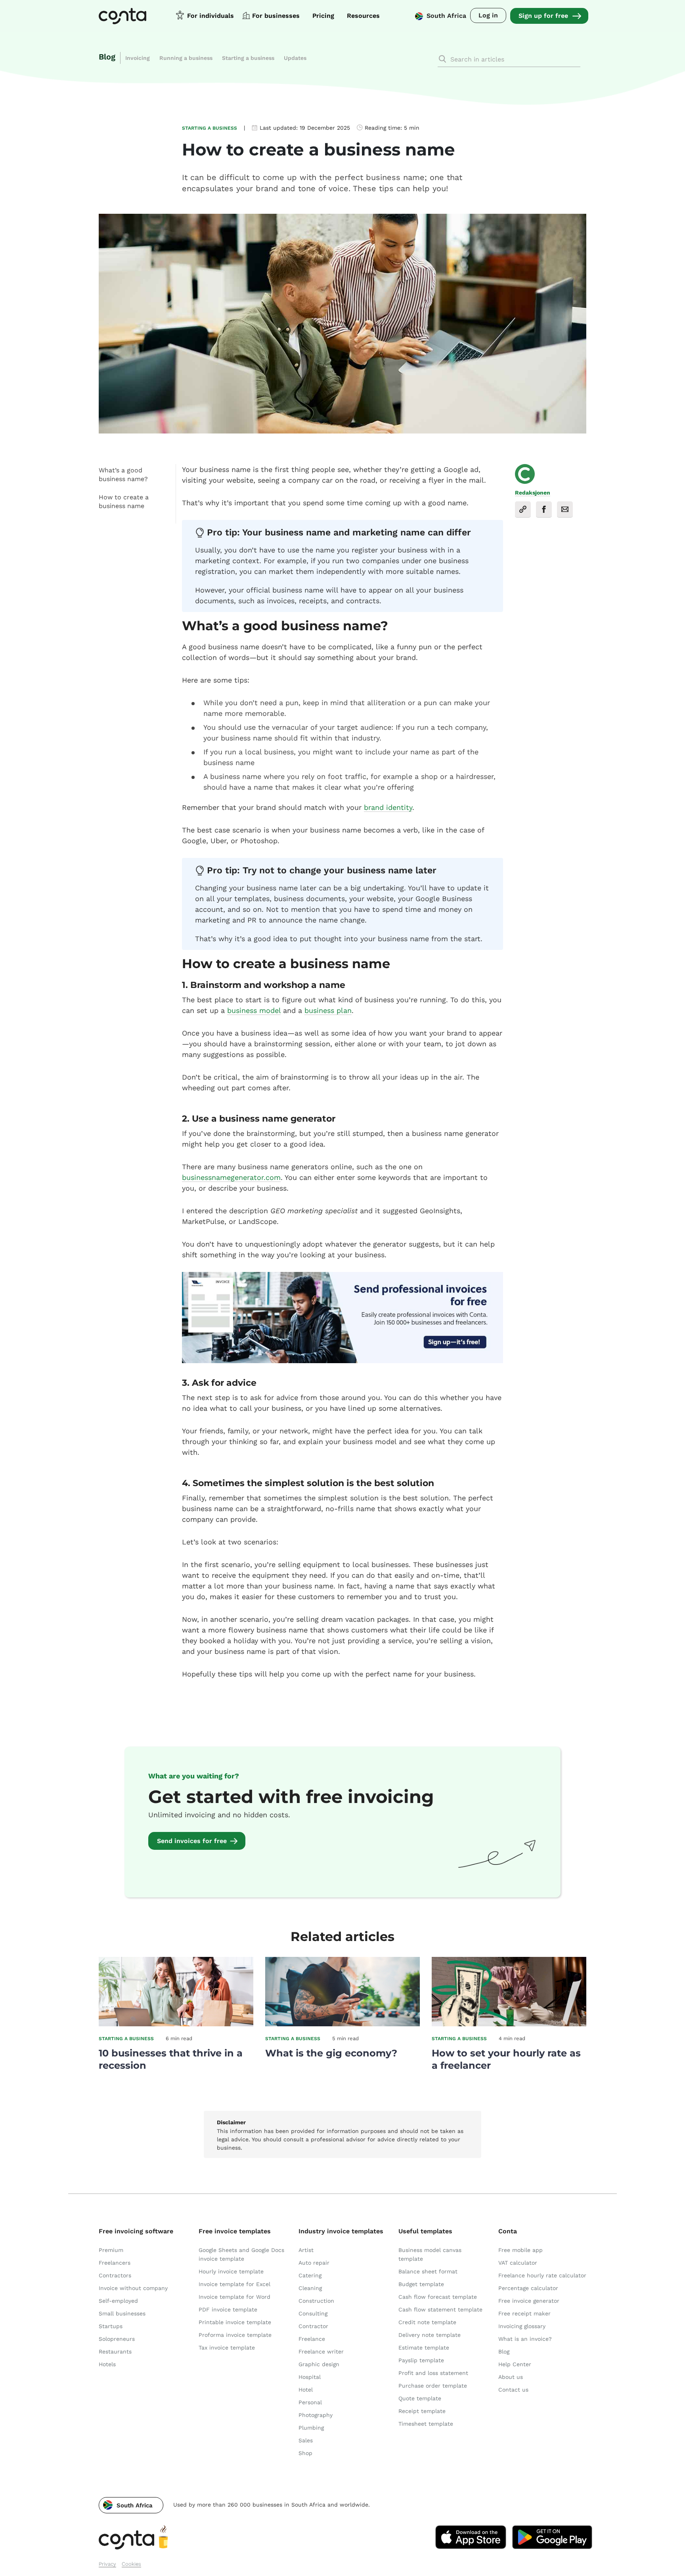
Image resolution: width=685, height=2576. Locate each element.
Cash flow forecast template (438, 2297)
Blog (107, 57)
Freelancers (115, 2263)
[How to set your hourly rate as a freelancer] (509, 2024)
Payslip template (421, 2360)
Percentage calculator (528, 2288)
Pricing (323, 16)
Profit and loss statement (433, 2373)
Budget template (421, 2284)
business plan (328, 1010)
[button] (131, 2505)
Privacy (107, 2564)
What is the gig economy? (331, 2053)
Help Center (515, 2364)
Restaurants (115, 2352)
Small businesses (122, 2313)
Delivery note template (430, 2335)
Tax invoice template (227, 2348)
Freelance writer (321, 2352)
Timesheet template (426, 2424)
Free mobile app (520, 2250)
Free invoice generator (529, 2301)
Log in (488, 15)
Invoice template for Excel (234, 2284)
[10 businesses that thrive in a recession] (176, 2024)
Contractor (313, 2326)
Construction (316, 2301)
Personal (310, 2402)
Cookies (131, 2564)
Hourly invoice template (231, 2271)
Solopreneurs (117, 2339)
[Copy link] (523, 509)
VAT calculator (518, 2263)
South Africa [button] (446, 16)
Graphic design (319, 2364)
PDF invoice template (228, 2309)
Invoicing (138, 58)
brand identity (388, 807)
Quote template (420, 2398)
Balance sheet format (428, 2271)
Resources (363, 16)
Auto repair (314, 2263)
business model (254, 1010)
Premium (111, 2250)
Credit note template (427, 2322)
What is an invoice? (525, 2339)
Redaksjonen (533, 493)
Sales (306, 2440)
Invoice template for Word (234, 2297)
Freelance (312, 2339)
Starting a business (248, 58)
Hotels (107, 2364)
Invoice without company (133, 2288)
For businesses (276, 16)
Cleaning (310, 2288)
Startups (111, 2326)
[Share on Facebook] (544, 509)
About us (511, 2377)
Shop (305, 2453)
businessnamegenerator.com (231, 1177)
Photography (316, 2415)
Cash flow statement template (440, 2309)
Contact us (513, 2390)
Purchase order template (433, 2386)
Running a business (186, 58)
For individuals (210, 16)
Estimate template (424, 2348)
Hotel (306, 2390)
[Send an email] (565, 509)
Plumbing (311, 2428)
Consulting (313, 2313)
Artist (306, 2250)
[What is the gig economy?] (342, 2024)
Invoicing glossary (522, 2326)
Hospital (310, 2377)
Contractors (115, 2275)
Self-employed (118, 2301)
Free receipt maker (524, 2313)
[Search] (442, 59)
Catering (310, 2275)
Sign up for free (543, 16)
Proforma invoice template (235, 2335)
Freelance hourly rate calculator (542, 2275)
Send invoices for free (192, 1841)
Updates (295, 58)
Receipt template (422, 2411)
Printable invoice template (235, 2322)
